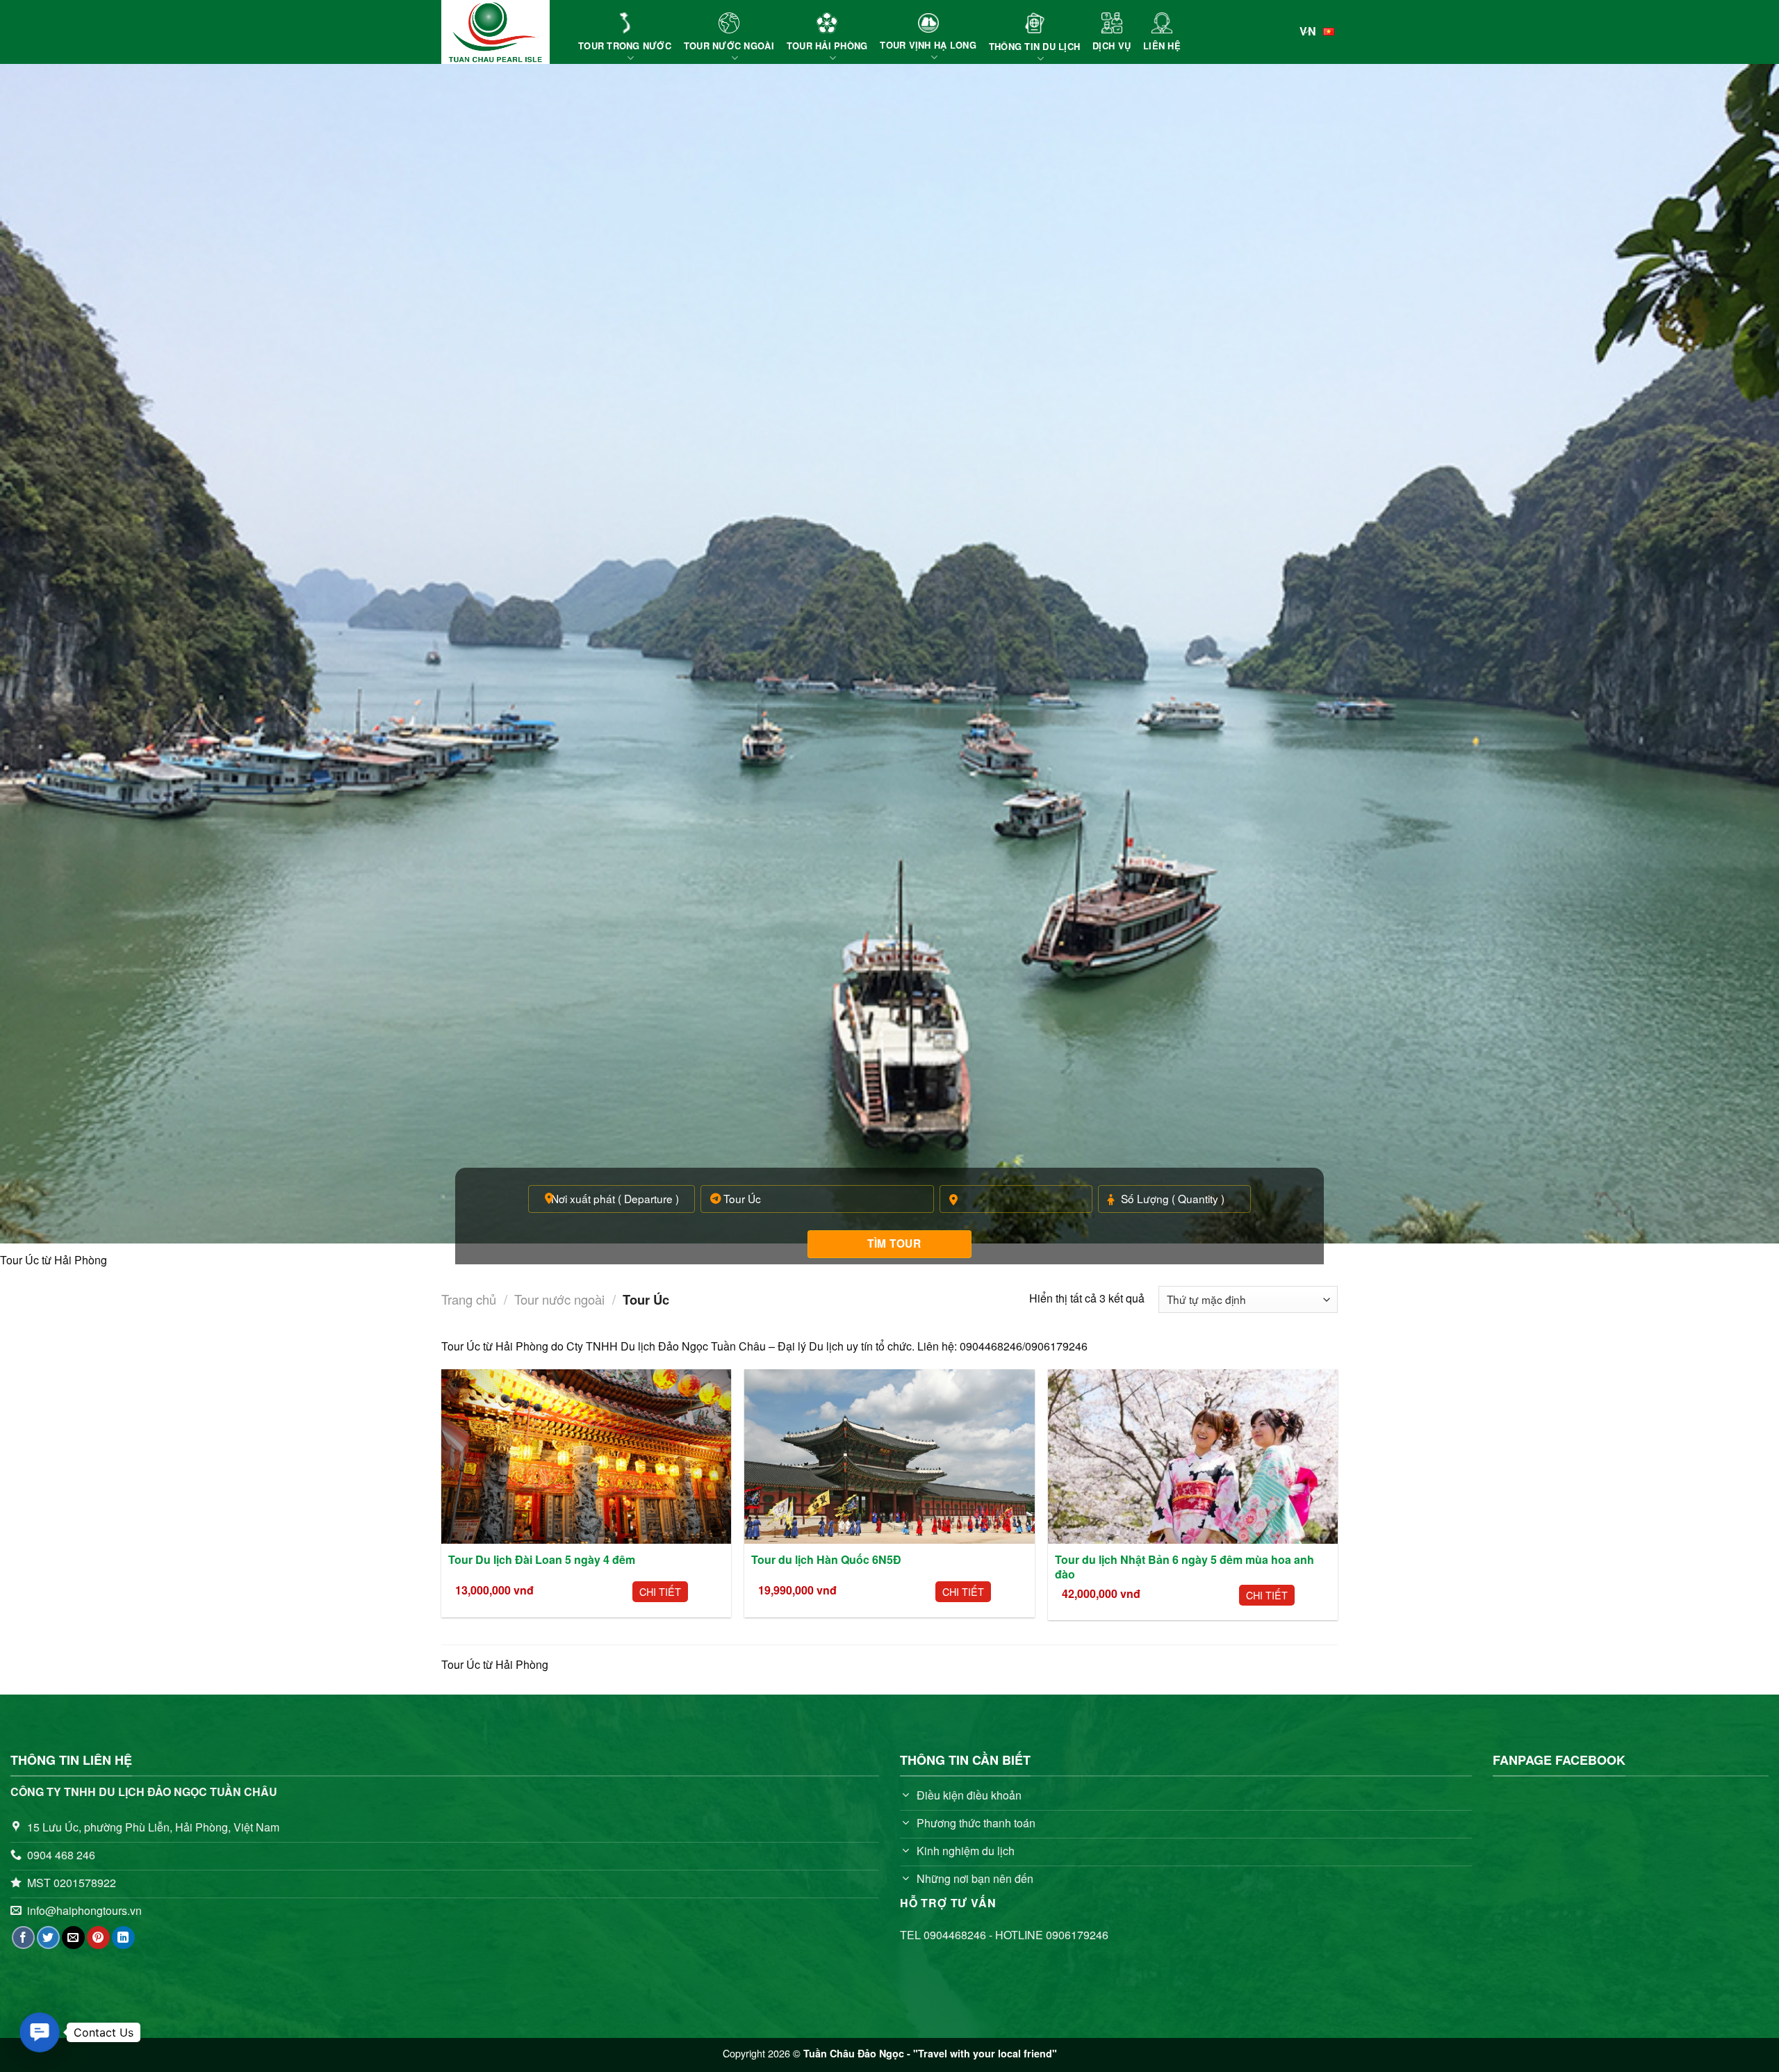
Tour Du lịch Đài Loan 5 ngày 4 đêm (542, 1560)
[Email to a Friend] (73, 1938)
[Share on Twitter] (48, 1938)
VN (1308, 31)
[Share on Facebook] (23, 1938)
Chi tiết (660, 1591)
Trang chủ (469, 1299)
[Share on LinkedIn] (123, 1938)
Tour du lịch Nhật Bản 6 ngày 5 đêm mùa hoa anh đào (1184, 1567)
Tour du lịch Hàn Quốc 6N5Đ (826, 1560)
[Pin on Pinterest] (98, 1938)
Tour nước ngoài (559, 1299)
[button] (40, 2032)
